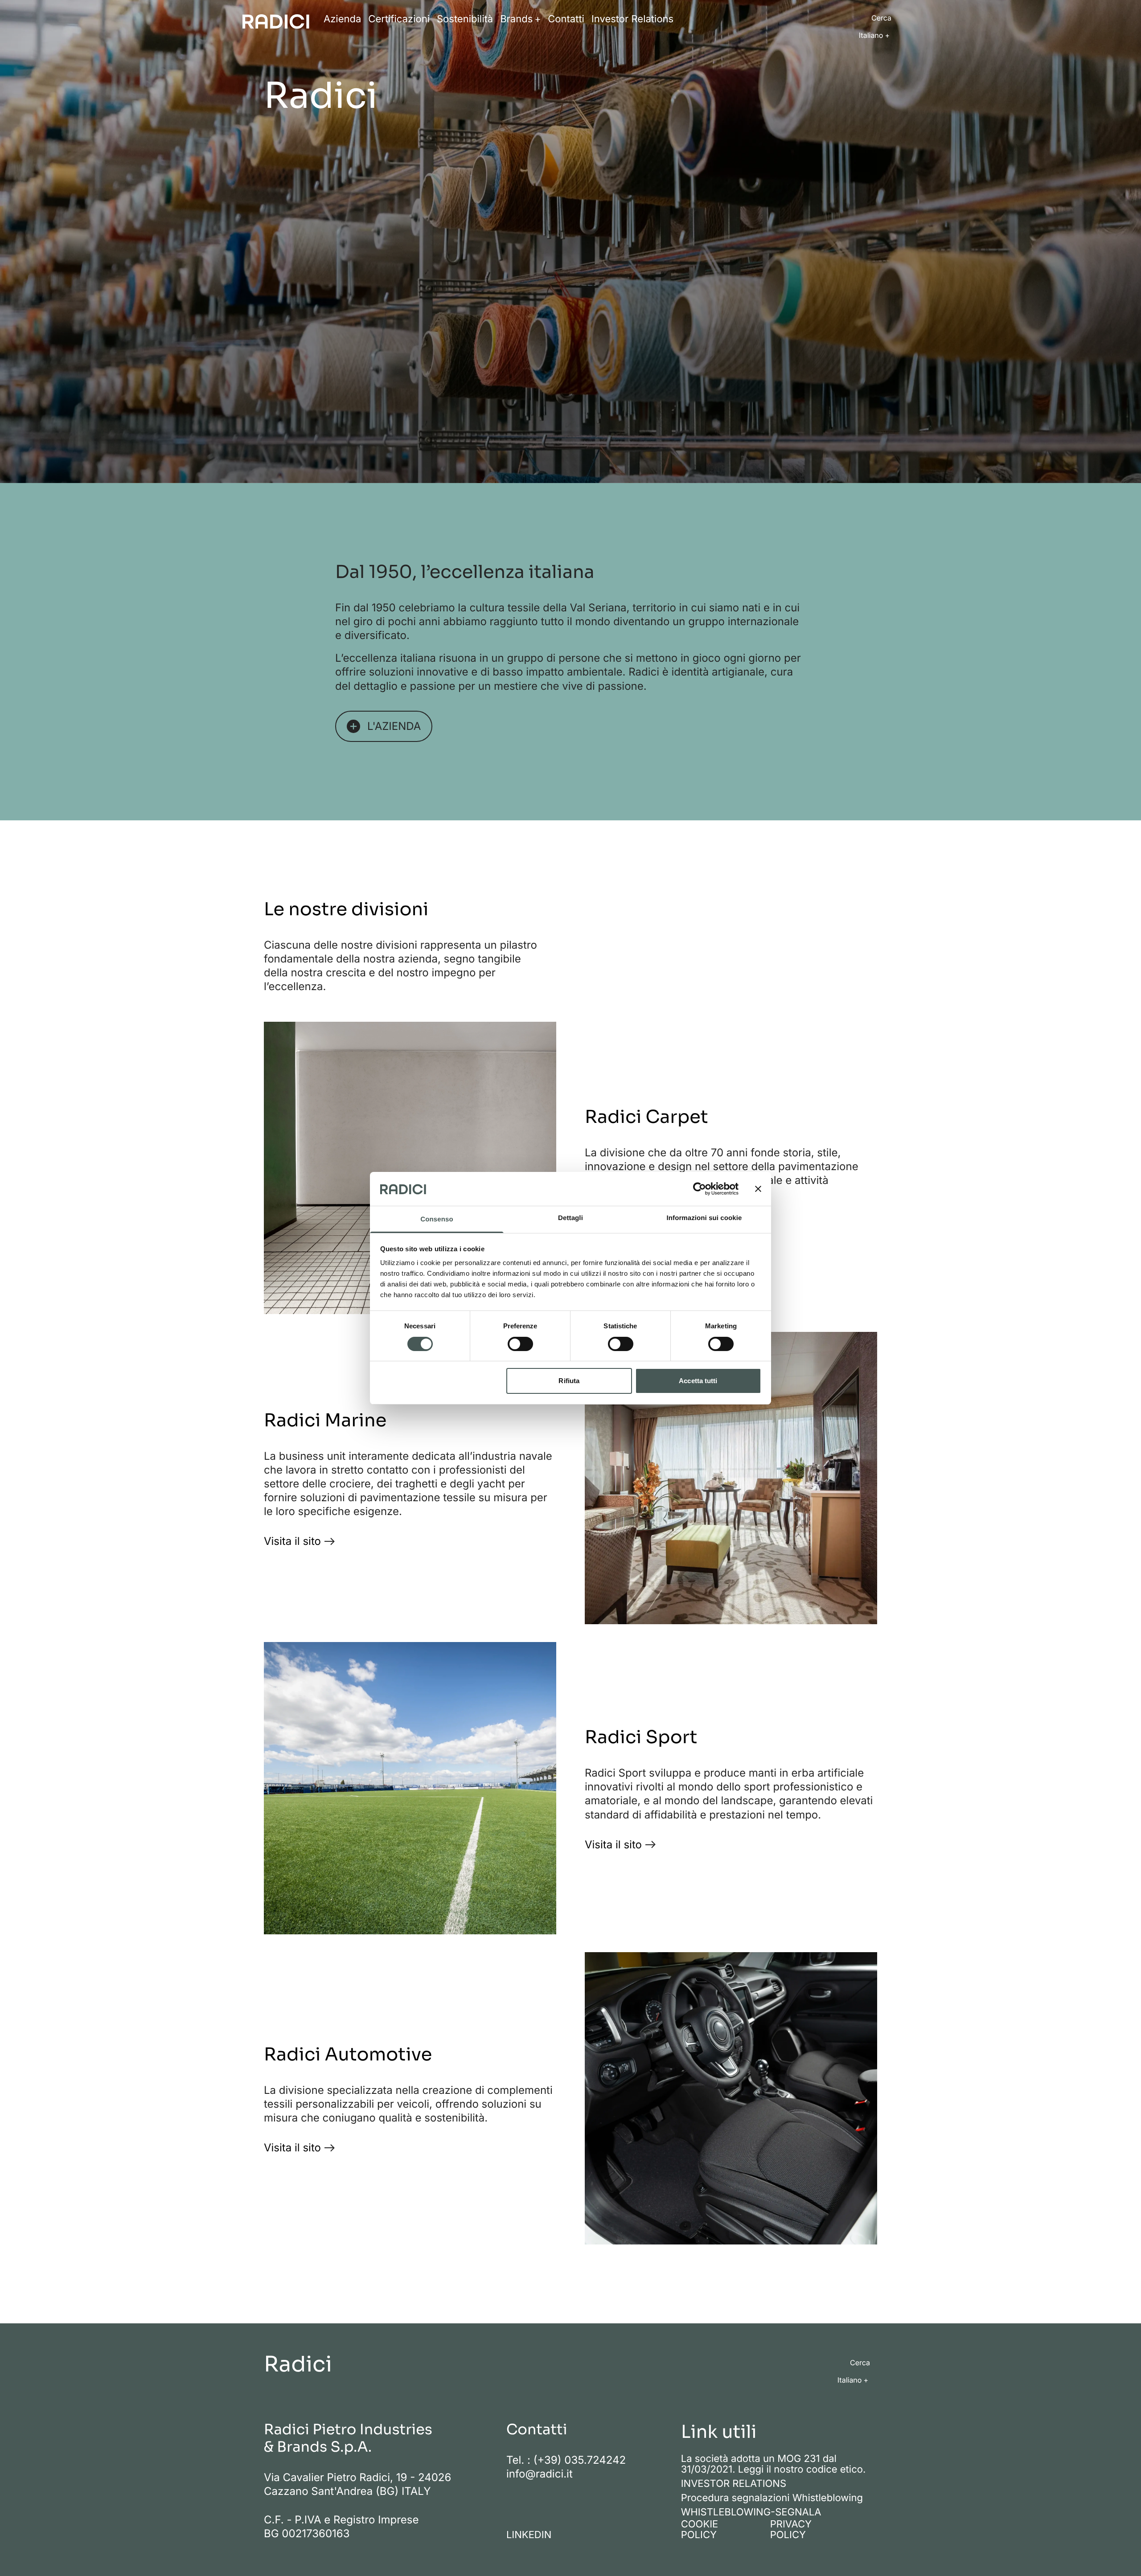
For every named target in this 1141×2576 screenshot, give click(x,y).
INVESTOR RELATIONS (734, 2484)
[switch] (520, 1344)
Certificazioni (399, 19)
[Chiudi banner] (758, 1189)
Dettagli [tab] (570, 1218)
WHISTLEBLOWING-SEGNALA (751, 2512)
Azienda (342, 19)
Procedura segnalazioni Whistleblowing (772, 2498)
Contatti (566, 19)
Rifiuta (569, 1381)
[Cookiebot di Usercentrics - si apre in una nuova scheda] (700, 1189)
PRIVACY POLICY (791, 2530)
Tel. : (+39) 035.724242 (566, 2460)
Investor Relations (632, 19)
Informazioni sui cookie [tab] (704, 1218)
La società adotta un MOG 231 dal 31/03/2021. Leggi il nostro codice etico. (774, 2464)
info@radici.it (540, 2474)
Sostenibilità (465, 19)
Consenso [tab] (437, 1219)
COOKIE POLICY (700, 2530)
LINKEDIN (529, 2535)
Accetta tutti (698, 1381)
